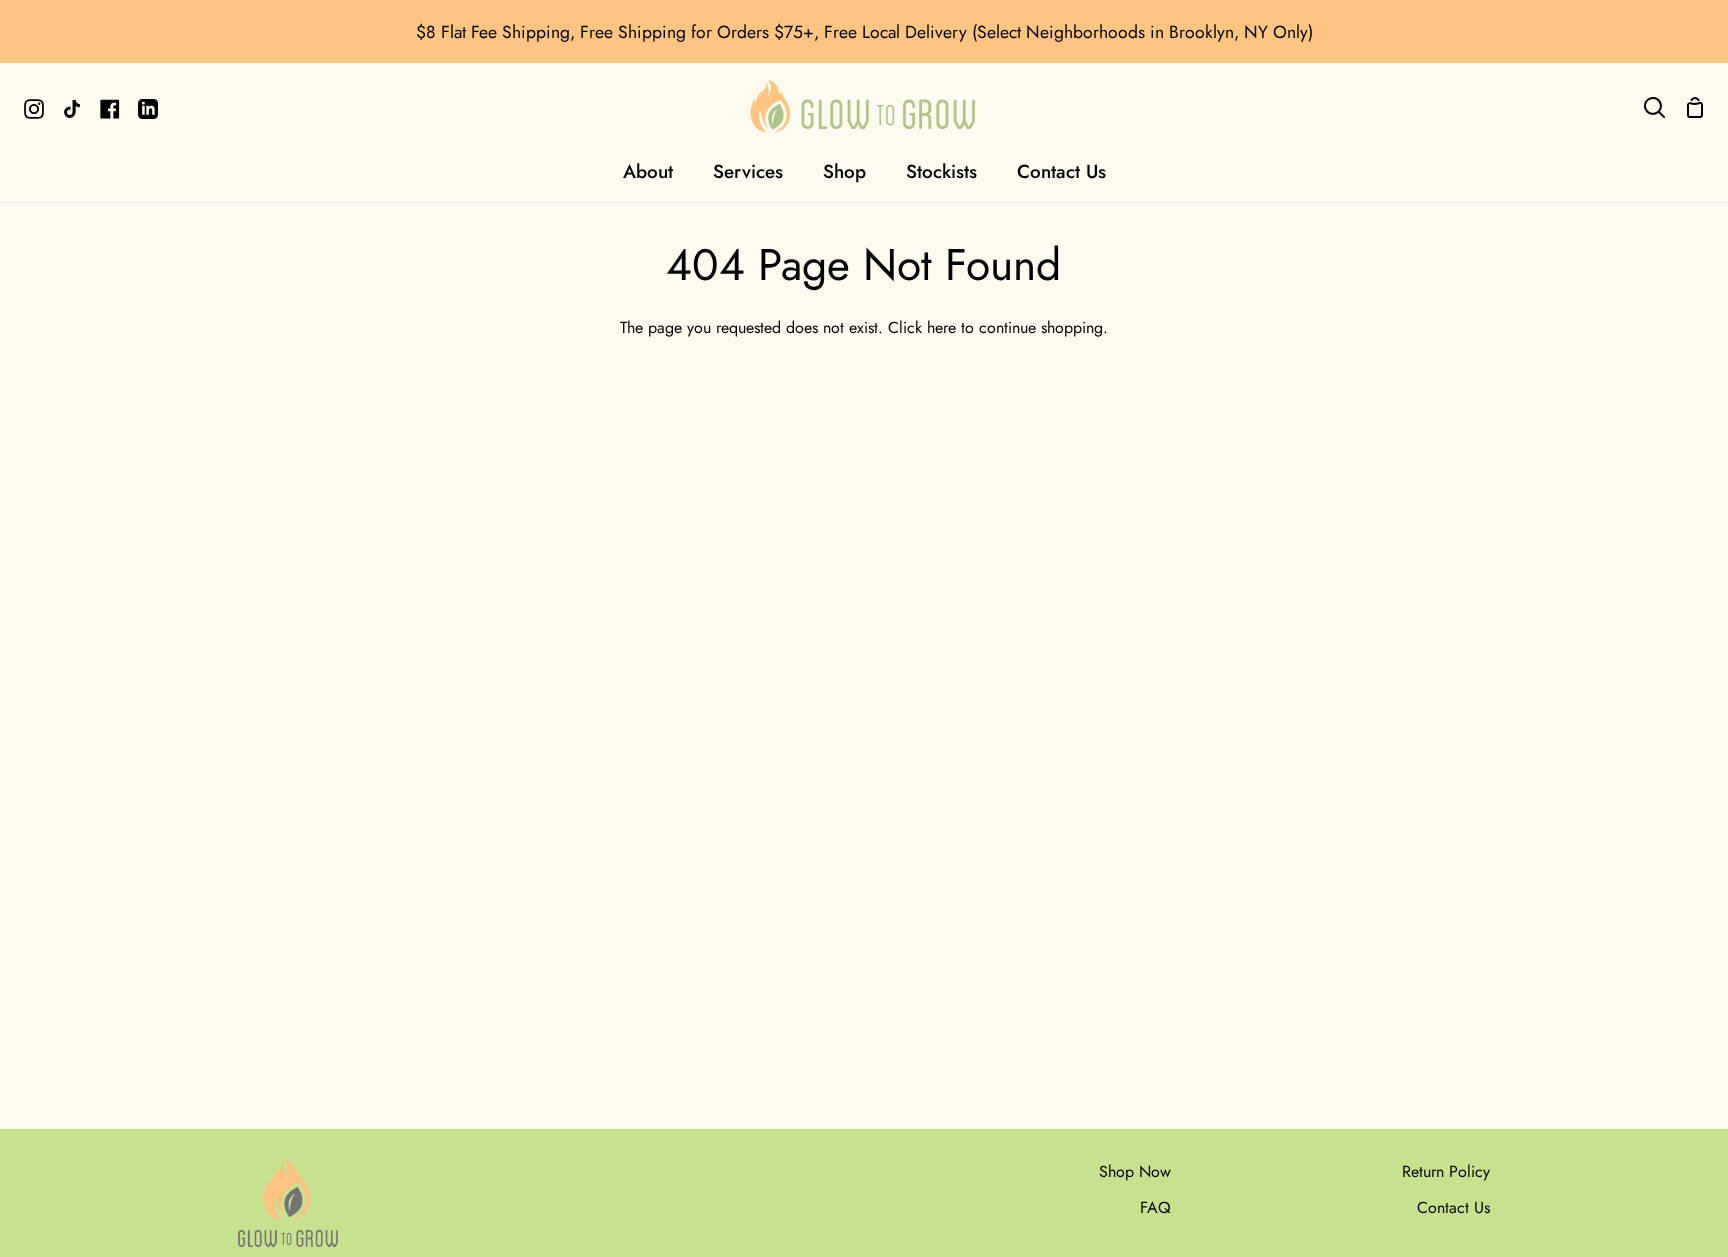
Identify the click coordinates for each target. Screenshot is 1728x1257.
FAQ (1155, 1207)
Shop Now (1135, 1171)
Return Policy (1446, 1171)
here (941, 327)
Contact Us (1453, 1207)
